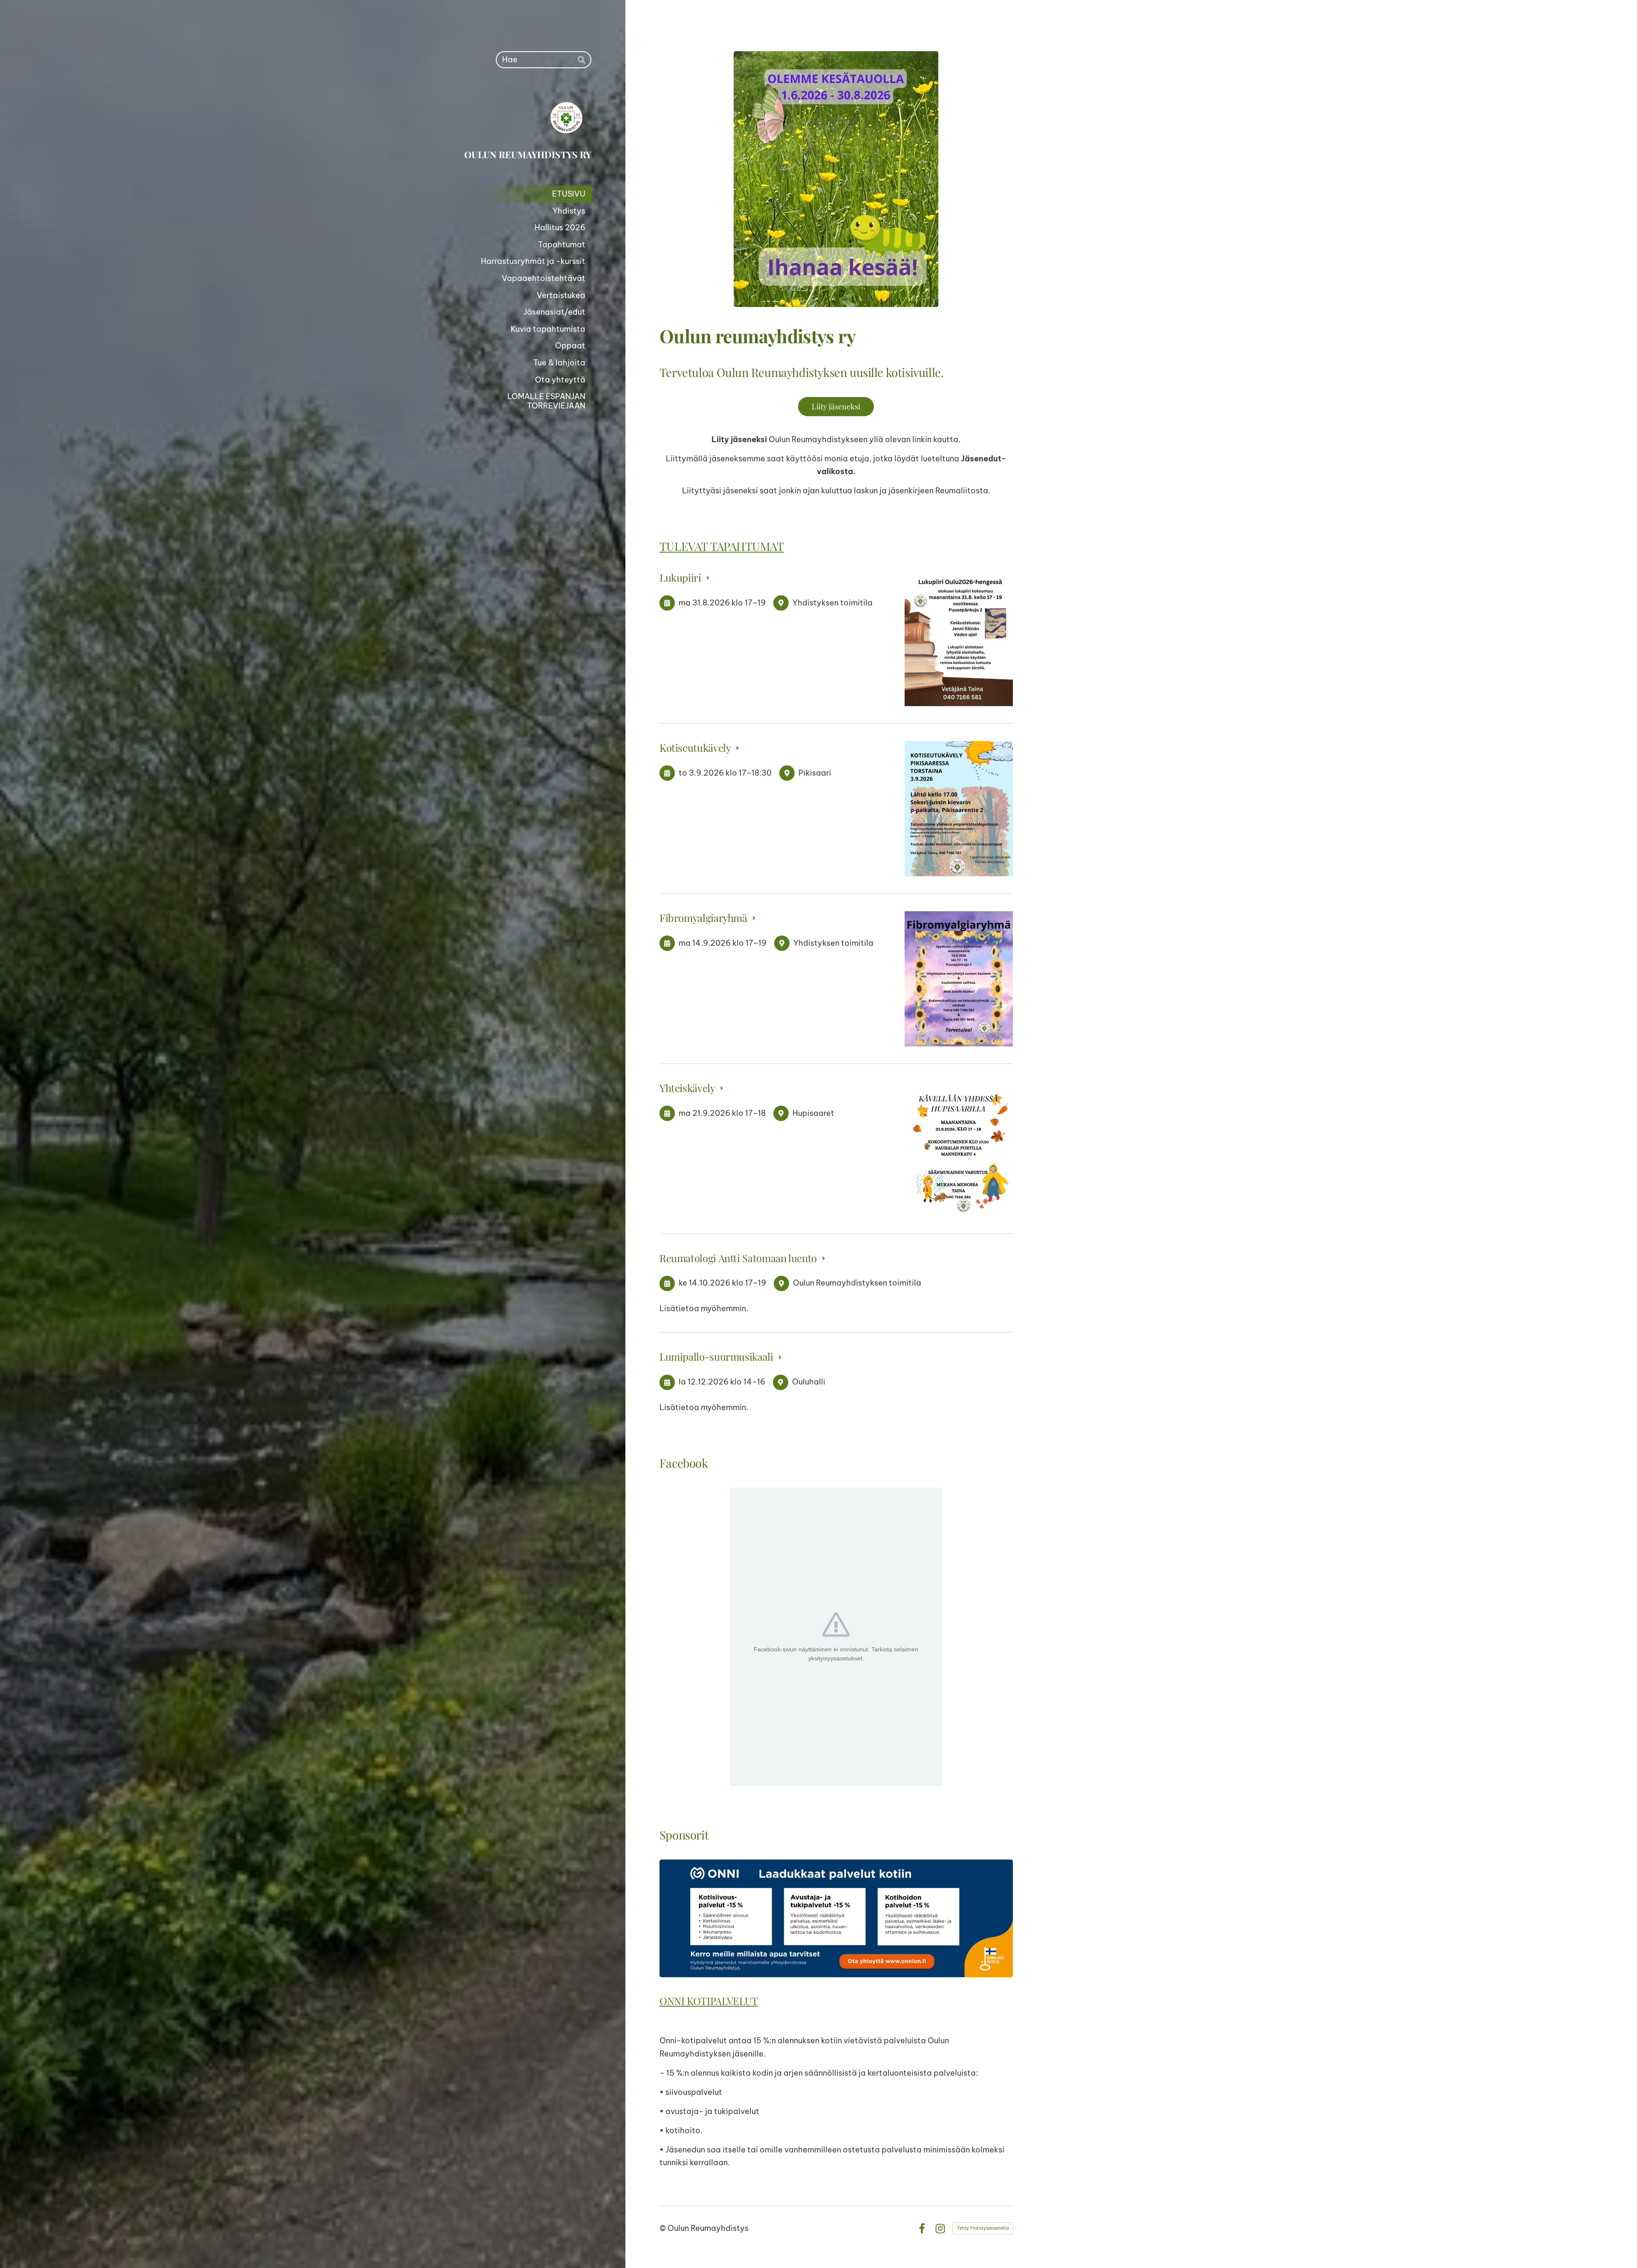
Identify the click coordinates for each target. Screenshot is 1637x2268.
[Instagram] (940, 2229)
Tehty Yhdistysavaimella (983, 2228)
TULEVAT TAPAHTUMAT (722, 546)
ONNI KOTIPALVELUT (709, 2001)
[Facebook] (922, 2229)
